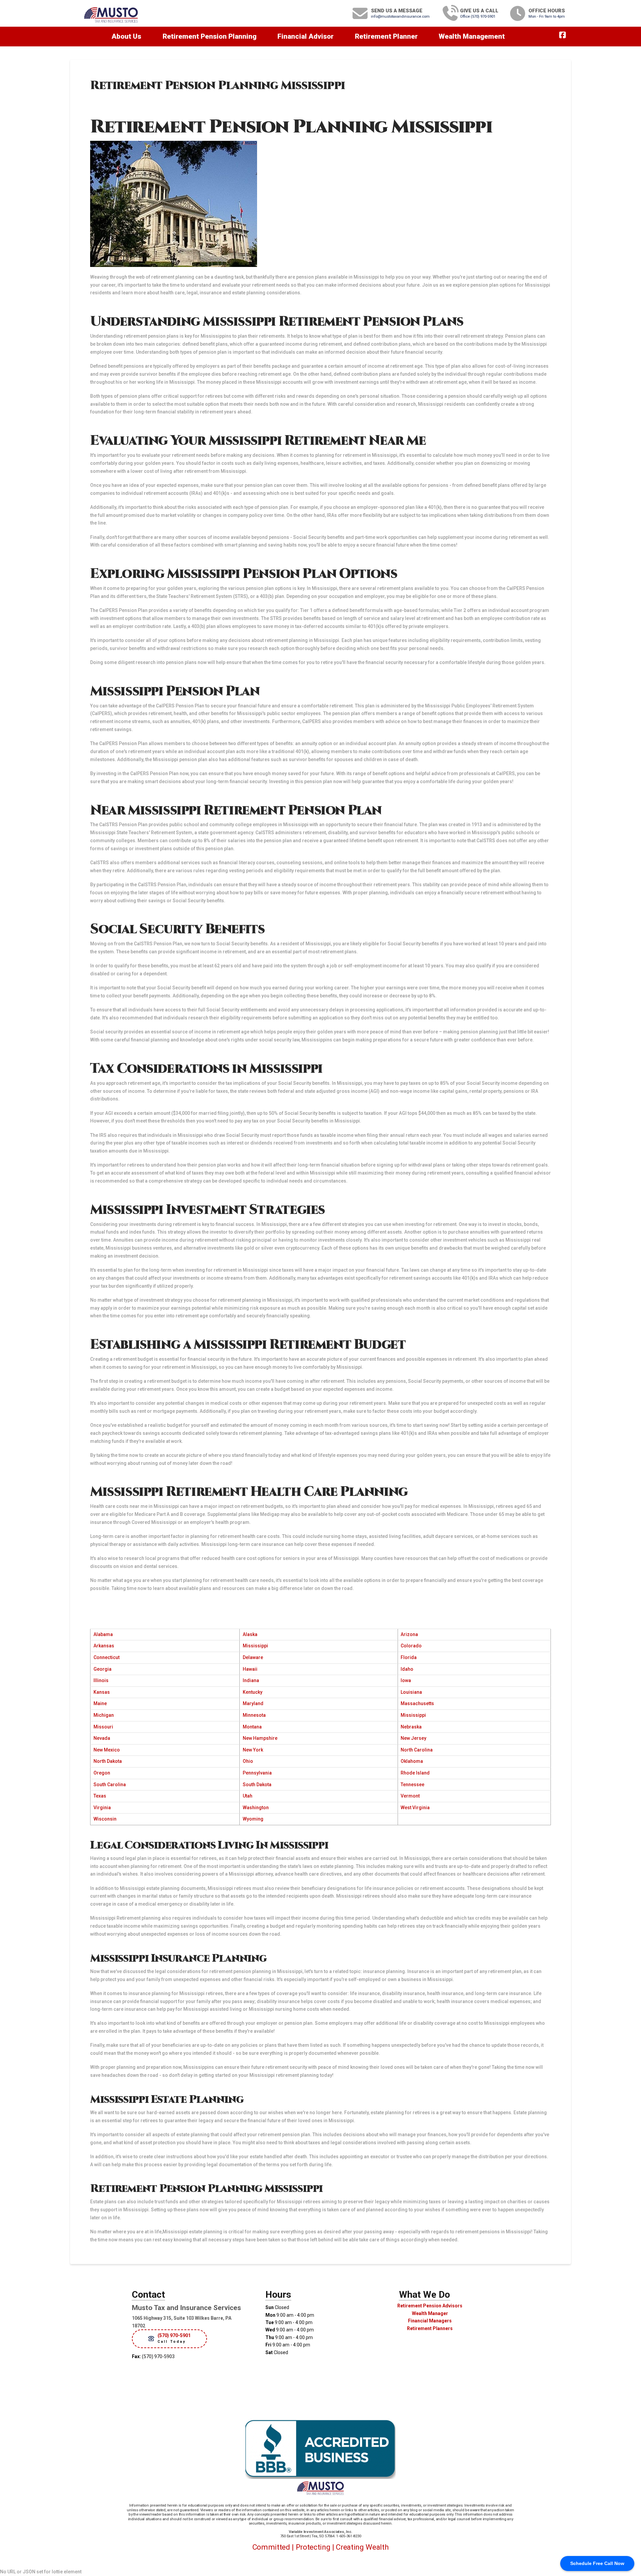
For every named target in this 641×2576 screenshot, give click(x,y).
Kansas (102, 1692)
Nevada (102, 1738)
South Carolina (110, 1785)
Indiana (251, 1680)
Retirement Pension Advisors (430, 2306)
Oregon (102, 1773)
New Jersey (413, 1738)
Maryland (253, 1703)
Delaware (253, 1657)
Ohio (248, 1761)
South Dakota (257, 1785)
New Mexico (107, 1750)
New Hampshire (260, 1738)
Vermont (410, 1796)
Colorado (411, 1646)
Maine (100, 1703)
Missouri (103, 1727)
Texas (100, 1796)
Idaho (407, 1669)
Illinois (101, 1680)
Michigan (104, 1715)
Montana (252, 1727)
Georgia (102, 1669)
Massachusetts (417, 1703)
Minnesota (254, 1715)
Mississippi (255, 1646)
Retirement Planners (430, 2328)
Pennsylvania (257, 1773)
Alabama (103, 1634)
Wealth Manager (430, 2313)
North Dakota (108, 1761)
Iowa (406, 1680)
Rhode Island (415, 1773)
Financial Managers (430, 2321)
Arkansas (104, 1646)
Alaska (250, 1634)
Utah (248, 1796)
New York (253, 1750)
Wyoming (253, 1819)
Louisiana (411, 1692)
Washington (256, 1808)
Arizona (409, 1634)
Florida (409, 1657)
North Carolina (417, 1750)
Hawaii (250, 1669)
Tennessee (412, 1785)
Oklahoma (412, 1761)
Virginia (102, 1808)
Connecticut (106, 1657)
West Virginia (415, 1808)
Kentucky (253, 1692)
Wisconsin (105, 1819)
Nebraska (411, 1727)
